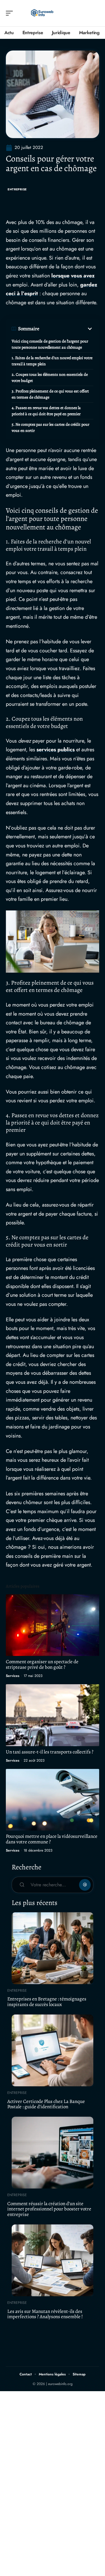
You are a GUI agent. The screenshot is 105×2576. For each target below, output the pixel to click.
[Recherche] (95, 13)
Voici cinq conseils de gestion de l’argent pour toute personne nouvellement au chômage (50, 344)
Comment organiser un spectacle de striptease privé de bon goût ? (42, 1664)
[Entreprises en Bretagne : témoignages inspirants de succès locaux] (52, 1948)
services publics (56, 750)
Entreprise (17, 189)
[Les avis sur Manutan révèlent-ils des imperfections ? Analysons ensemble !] (52, 2260)
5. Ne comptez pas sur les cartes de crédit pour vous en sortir (50, 427)
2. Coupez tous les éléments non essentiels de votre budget (50, 378)
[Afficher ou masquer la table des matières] (66, 329)
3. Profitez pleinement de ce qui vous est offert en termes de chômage (50, 394)
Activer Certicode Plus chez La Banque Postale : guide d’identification (46, 2104)
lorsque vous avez (73, 276)
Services (13, 1676)
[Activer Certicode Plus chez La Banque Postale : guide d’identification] (52, 2050)
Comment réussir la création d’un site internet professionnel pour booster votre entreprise (49, 2209)
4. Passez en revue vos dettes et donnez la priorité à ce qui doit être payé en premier (46, 411)
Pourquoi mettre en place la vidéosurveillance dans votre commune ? (52, 1839)
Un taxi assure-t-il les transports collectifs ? (50, 1752)
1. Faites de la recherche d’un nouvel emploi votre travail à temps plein (52, 361)
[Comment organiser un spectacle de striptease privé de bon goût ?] (52, 1625)
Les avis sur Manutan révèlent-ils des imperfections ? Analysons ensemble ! (45, 2314)
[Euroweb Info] (42, 13)
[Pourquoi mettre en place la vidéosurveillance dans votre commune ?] (52, 1800)
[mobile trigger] (11, 13)
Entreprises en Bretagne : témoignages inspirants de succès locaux (47, 2002)
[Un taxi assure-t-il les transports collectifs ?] (52, 1715)
